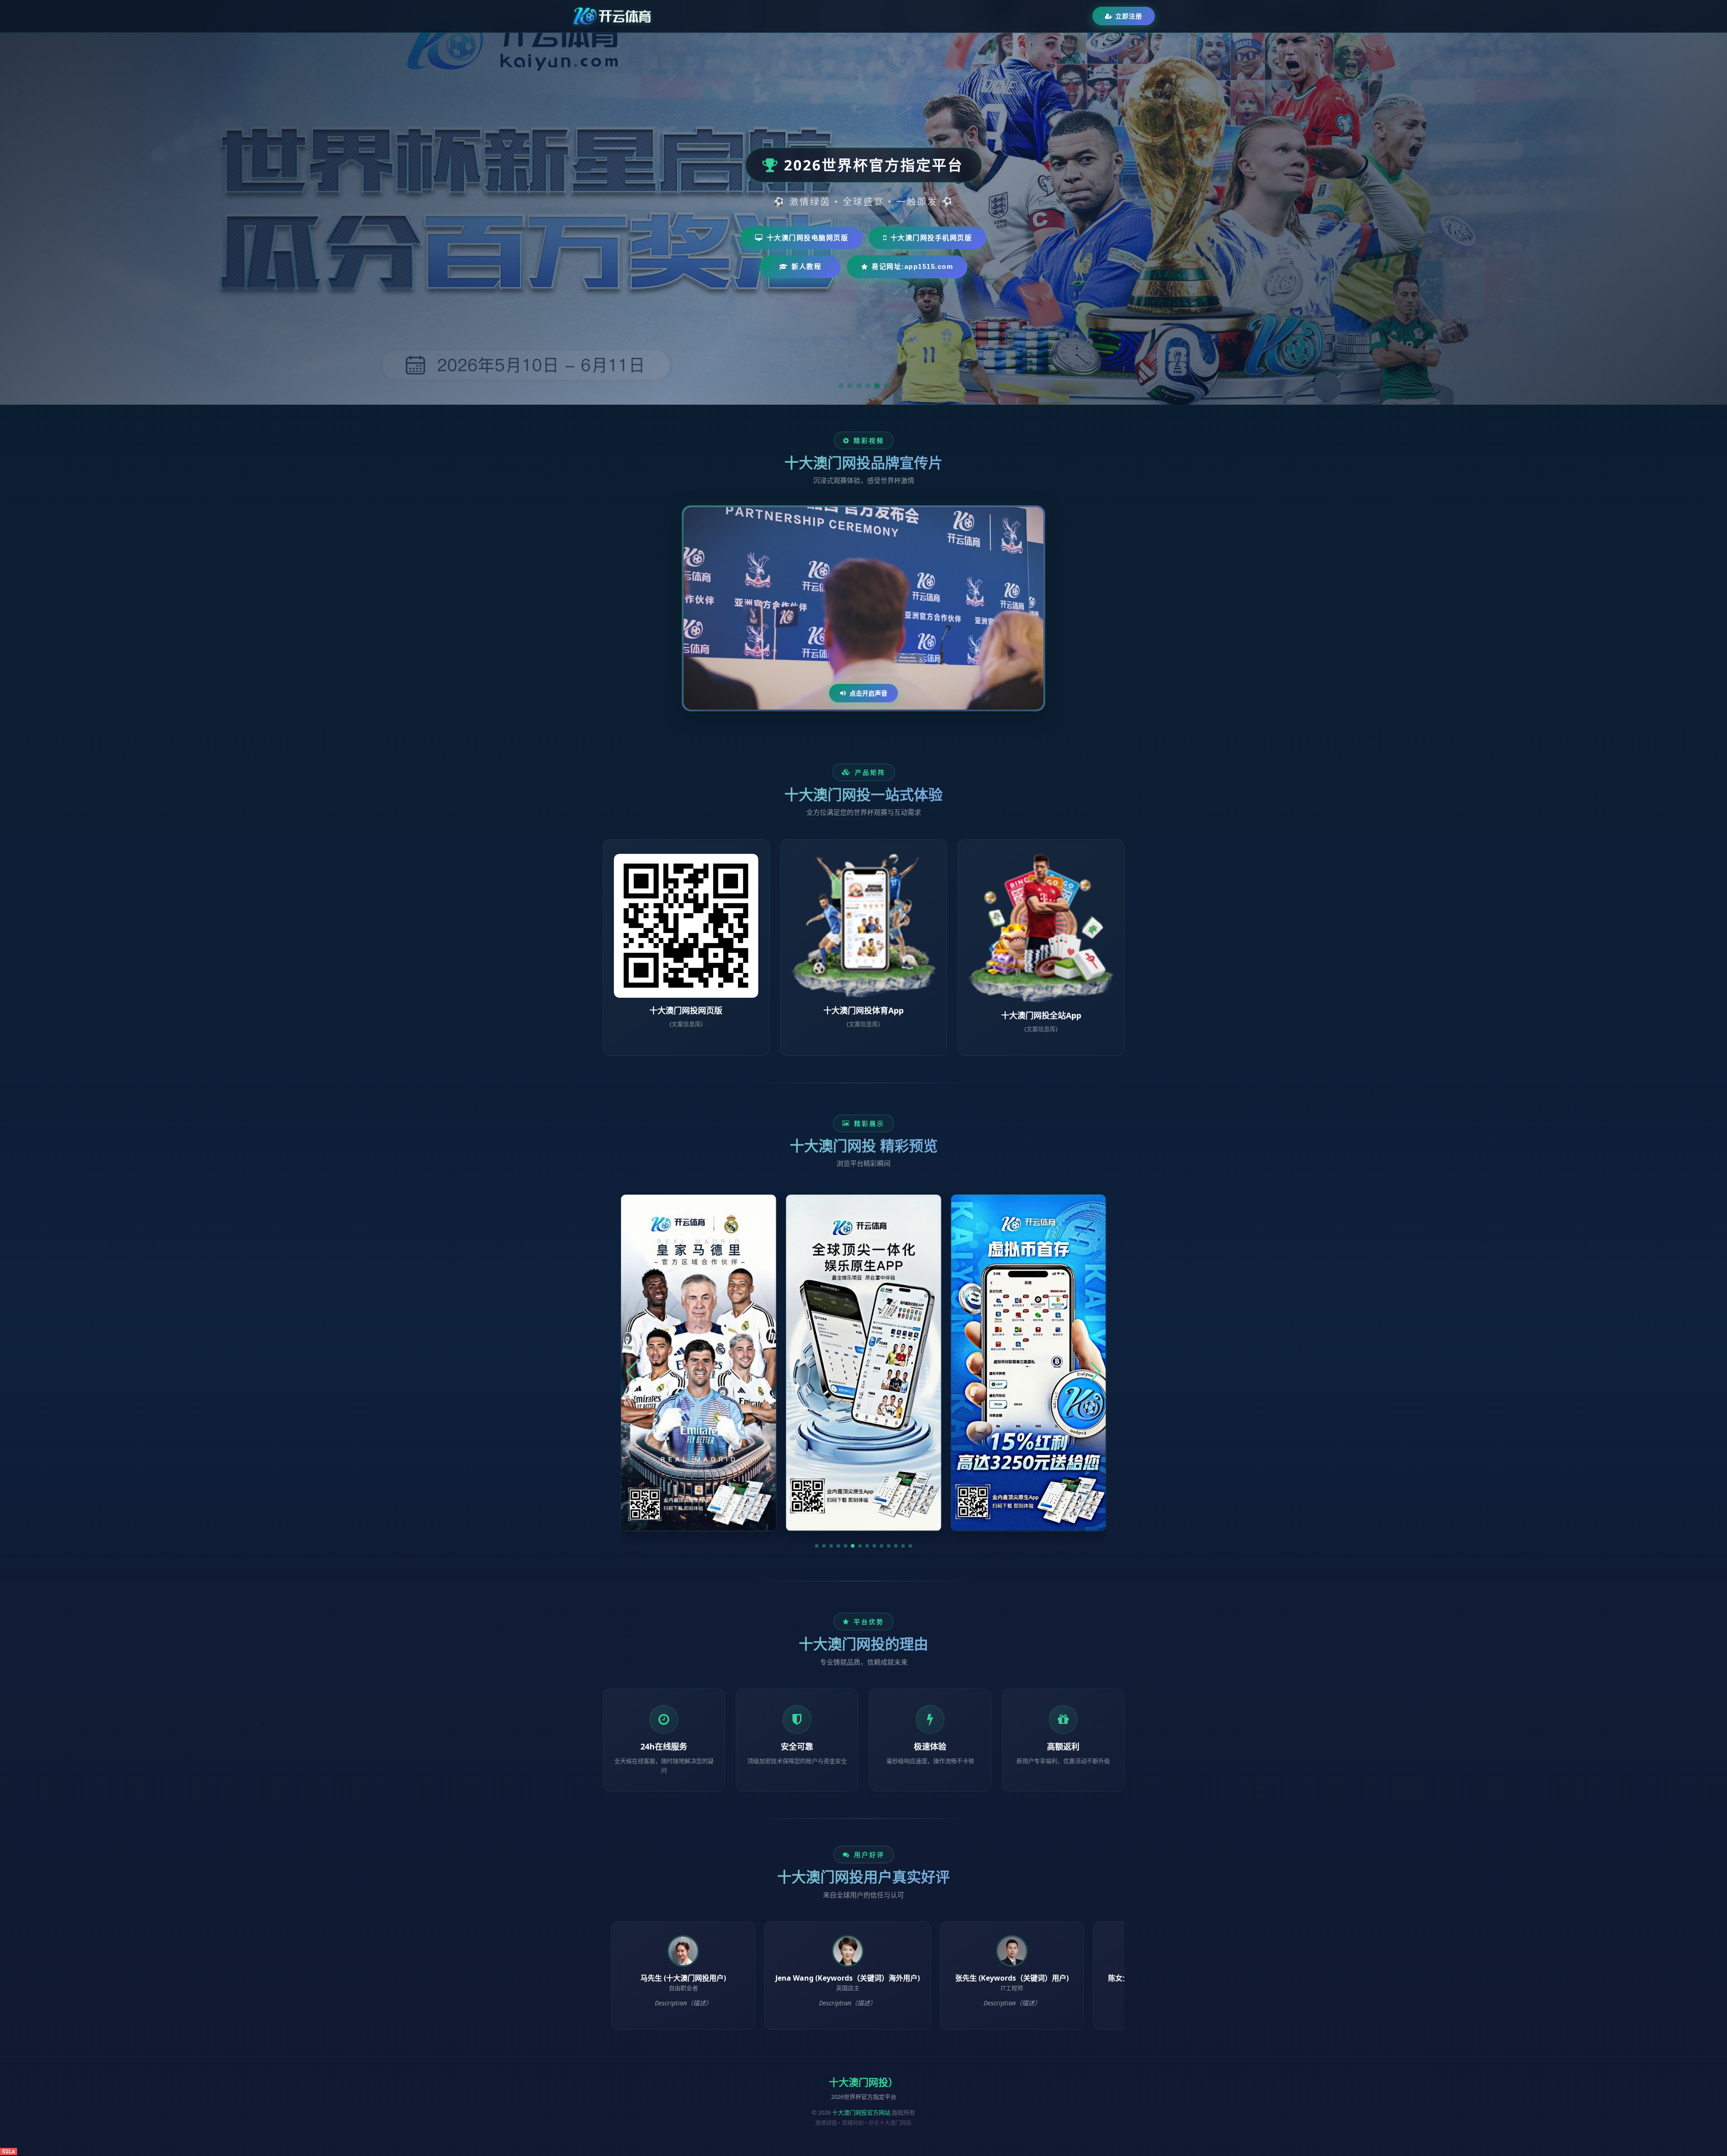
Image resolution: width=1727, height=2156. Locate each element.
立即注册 (1129, 16)
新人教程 (806, 266)
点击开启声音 (868, 693)
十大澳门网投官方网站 (861, 2112)
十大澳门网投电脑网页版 (808, 238)
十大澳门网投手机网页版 (931, 238)
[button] (817, 1546)
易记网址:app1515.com (912, 266)
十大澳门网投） (863, 2082)
